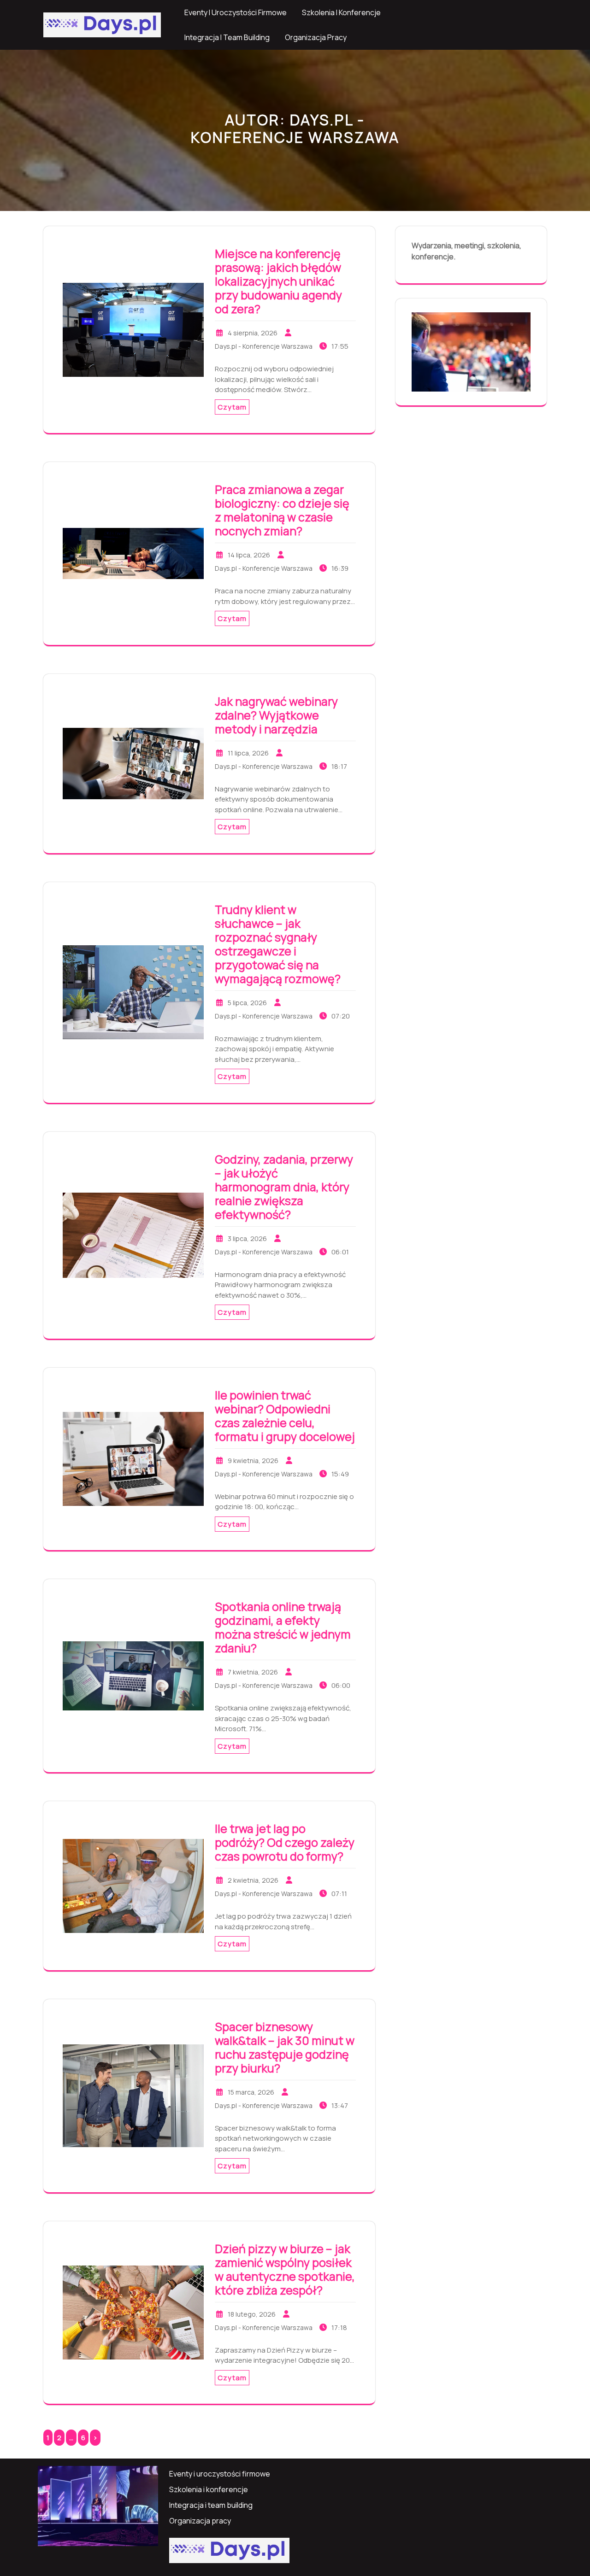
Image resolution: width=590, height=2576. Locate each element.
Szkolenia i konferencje (341, 12)
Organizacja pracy (316, 37)
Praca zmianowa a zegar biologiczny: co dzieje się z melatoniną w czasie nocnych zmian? (282, 510)
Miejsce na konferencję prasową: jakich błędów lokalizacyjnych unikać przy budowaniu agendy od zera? (278, 281)
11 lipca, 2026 (248, 753)
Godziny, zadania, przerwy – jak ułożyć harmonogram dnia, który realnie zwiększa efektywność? (284, 1187)
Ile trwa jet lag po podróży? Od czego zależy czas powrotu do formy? (285, 1842)
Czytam (232, 407)
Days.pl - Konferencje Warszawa (264, 346)
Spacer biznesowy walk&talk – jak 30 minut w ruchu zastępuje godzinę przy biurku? (285, 2047)
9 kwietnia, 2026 (253, 1461)
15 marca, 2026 (251, 2092)
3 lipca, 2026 (247, 1238)
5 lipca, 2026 (247, 1003)
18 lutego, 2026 (252, 2314)
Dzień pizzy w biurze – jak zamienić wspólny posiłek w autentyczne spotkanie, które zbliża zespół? (285, 2269)
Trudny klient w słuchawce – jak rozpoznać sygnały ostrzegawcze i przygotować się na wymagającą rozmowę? (278, 944)
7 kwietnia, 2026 (253, 1672)
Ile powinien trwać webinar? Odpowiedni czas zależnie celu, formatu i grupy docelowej (285, 1416)
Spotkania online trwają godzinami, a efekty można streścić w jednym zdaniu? (283, 1627)
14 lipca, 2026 (249, 555)
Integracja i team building (227, 37)
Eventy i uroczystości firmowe (236, 12)
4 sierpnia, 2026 (253, 333)
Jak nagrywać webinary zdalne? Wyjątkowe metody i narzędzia (276, 715)
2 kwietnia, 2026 (253, 1880)
